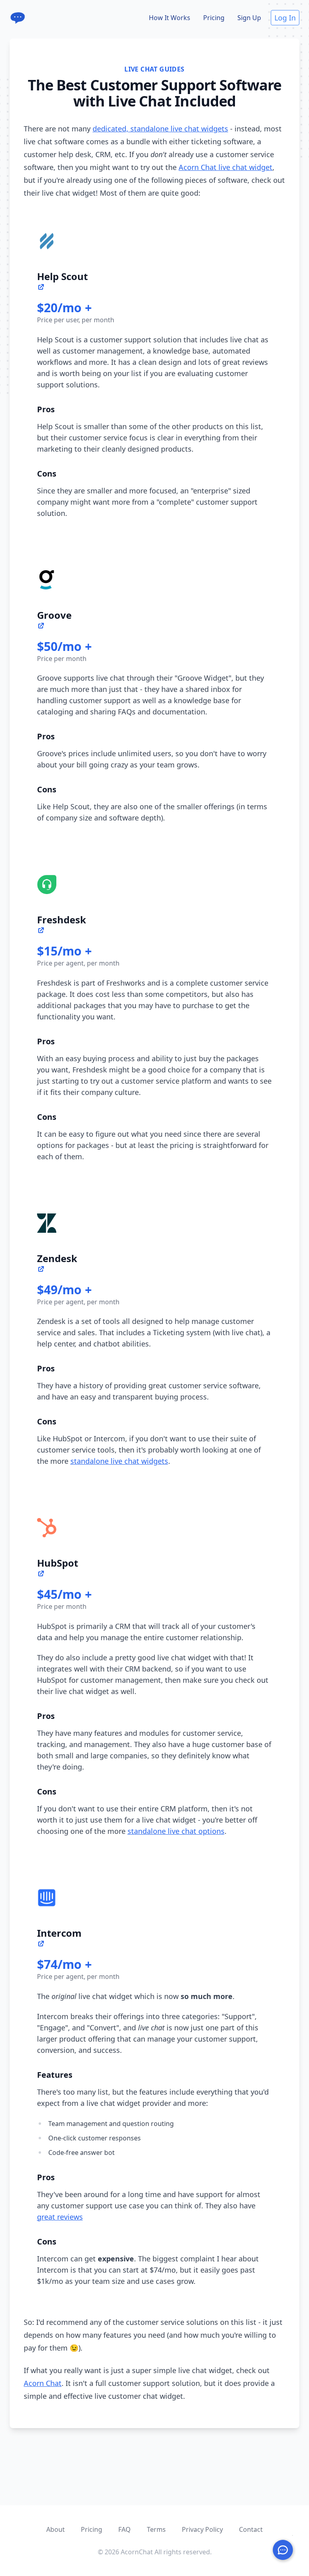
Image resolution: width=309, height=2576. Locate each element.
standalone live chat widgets (119, 1461)
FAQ (125, 2529)
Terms (156, 2529)
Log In (285, 18)
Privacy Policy (202, 2529)
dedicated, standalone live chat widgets (160, 129)
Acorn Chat (43, 2383)
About (56, 2529)
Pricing (214, 18)
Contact (251, 2529)
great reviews (60, 2217)
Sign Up (249, 18)
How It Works (170, 18)
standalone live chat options (176, 1831)
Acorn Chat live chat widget (226, 167)
